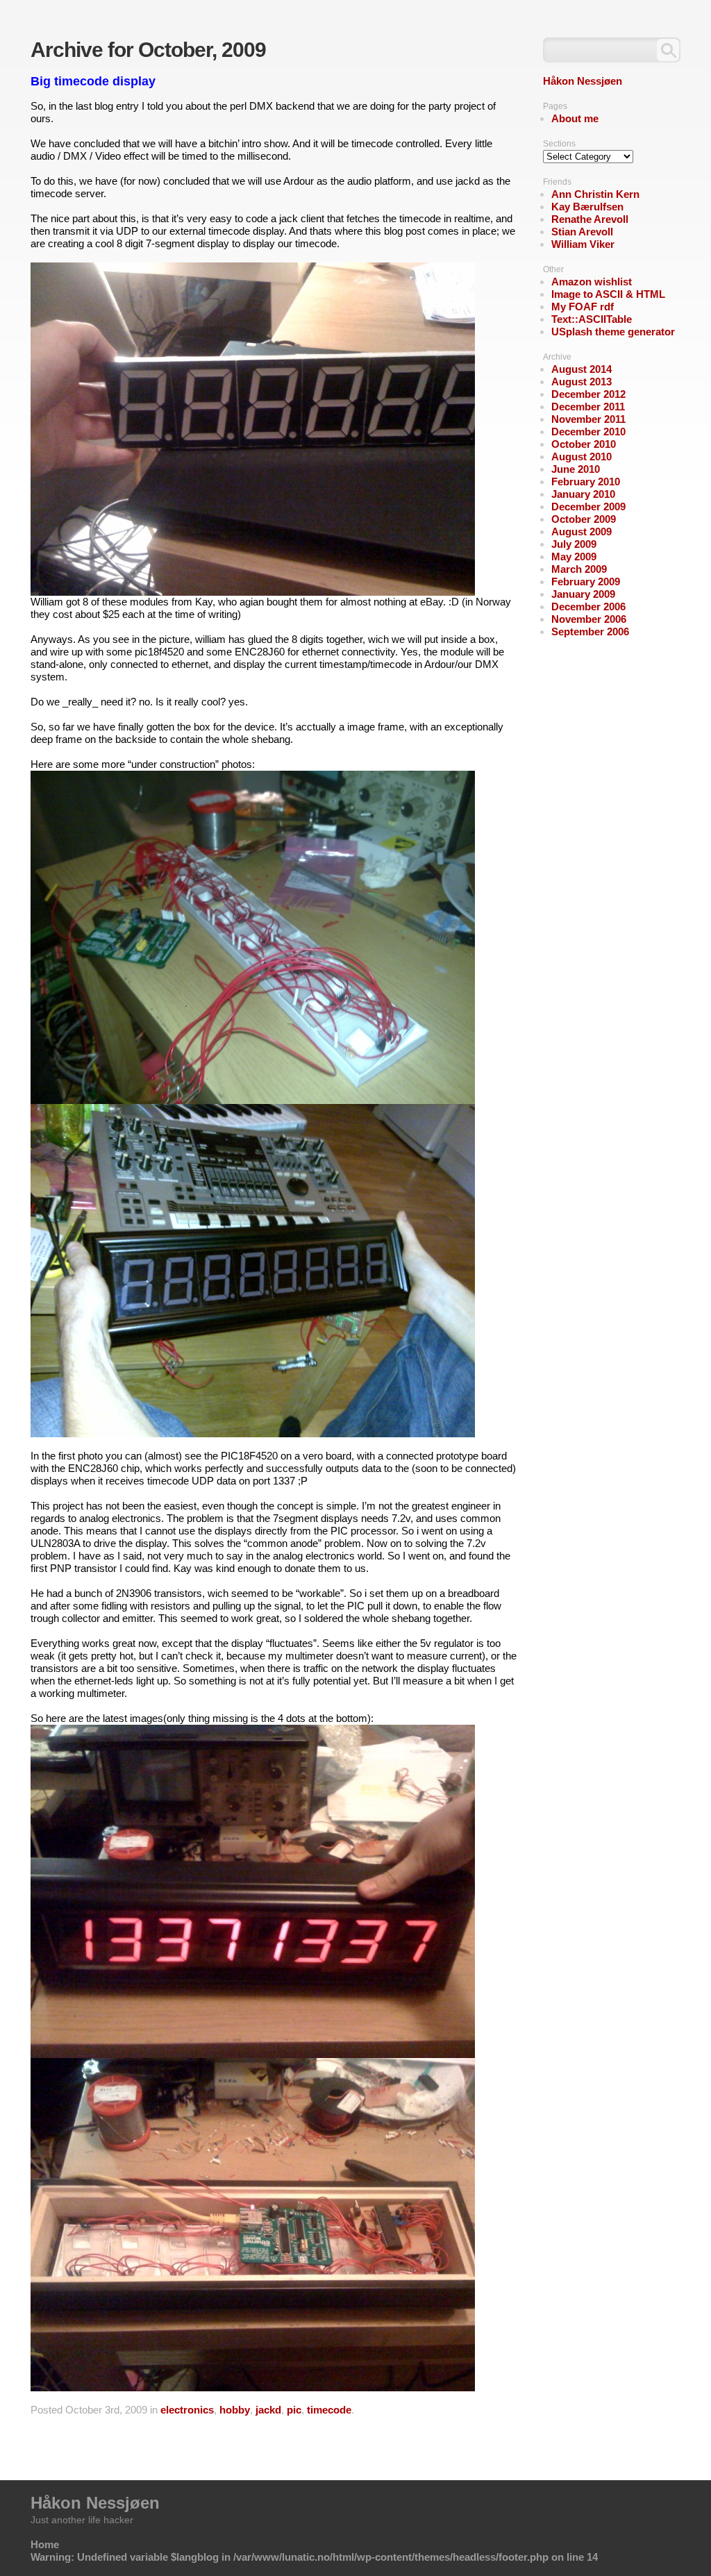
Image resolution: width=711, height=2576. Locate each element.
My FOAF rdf (583, 307)
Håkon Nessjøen (583, 81)
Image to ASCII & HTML (608, 294)
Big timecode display (93, 81)
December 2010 (588, 432)
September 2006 (590, 632)
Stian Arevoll (582, 232)
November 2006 (589, 619)
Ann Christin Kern (595, 194)
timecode (329, 2410)
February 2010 (586, 482)
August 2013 (582, 382)
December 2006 (588, 607)
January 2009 (583, 594)
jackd (268, 2410)
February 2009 (586, 582)
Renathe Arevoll (590, 219)
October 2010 (584, 444)
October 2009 (584, 519)
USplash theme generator (613, 332)
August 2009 (582, 532)
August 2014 (582, 369)
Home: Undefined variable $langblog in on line (314, 2551)
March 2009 (579, 569)
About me (575, 118)
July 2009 (574, 544)
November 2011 (588, 419)
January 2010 (583, 494)
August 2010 (582, 457)
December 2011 (588, 407)
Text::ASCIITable (592, 319)
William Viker (583, 244)
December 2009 (588, 507)
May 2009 (574, 557)
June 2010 (576, 469)
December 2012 (588, 394)
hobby (235, 2410)
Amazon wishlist (592, 282)
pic (294, 2410)
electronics (187, 2410)
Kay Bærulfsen (587, 207)
